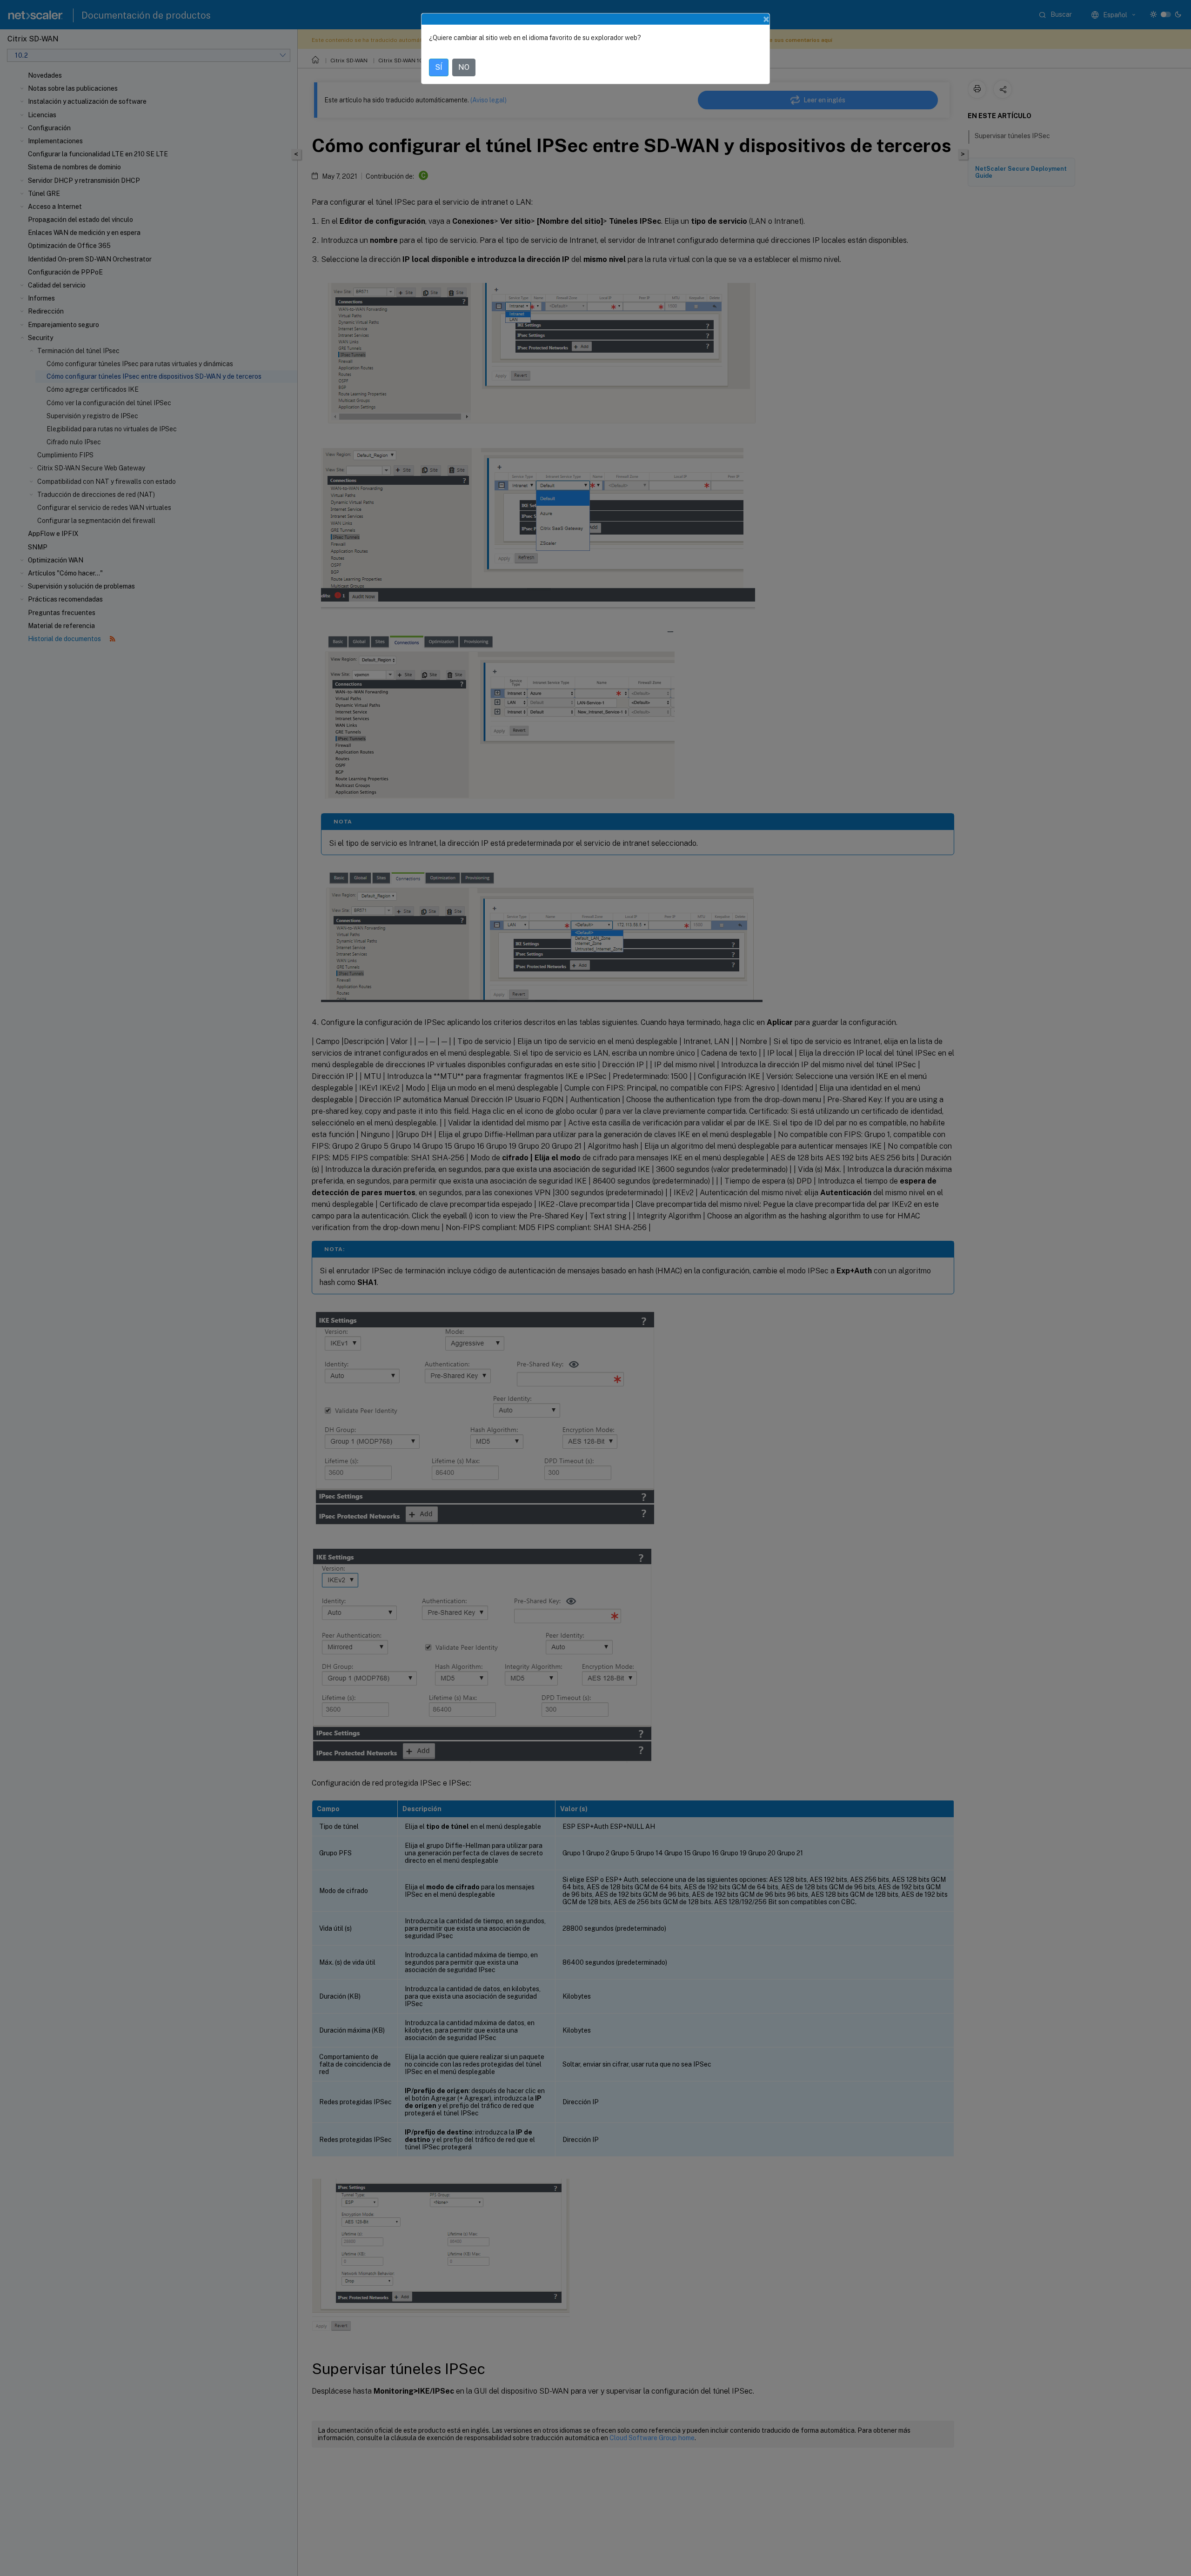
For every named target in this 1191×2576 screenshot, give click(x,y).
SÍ (439, 67)
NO (464, 67)
